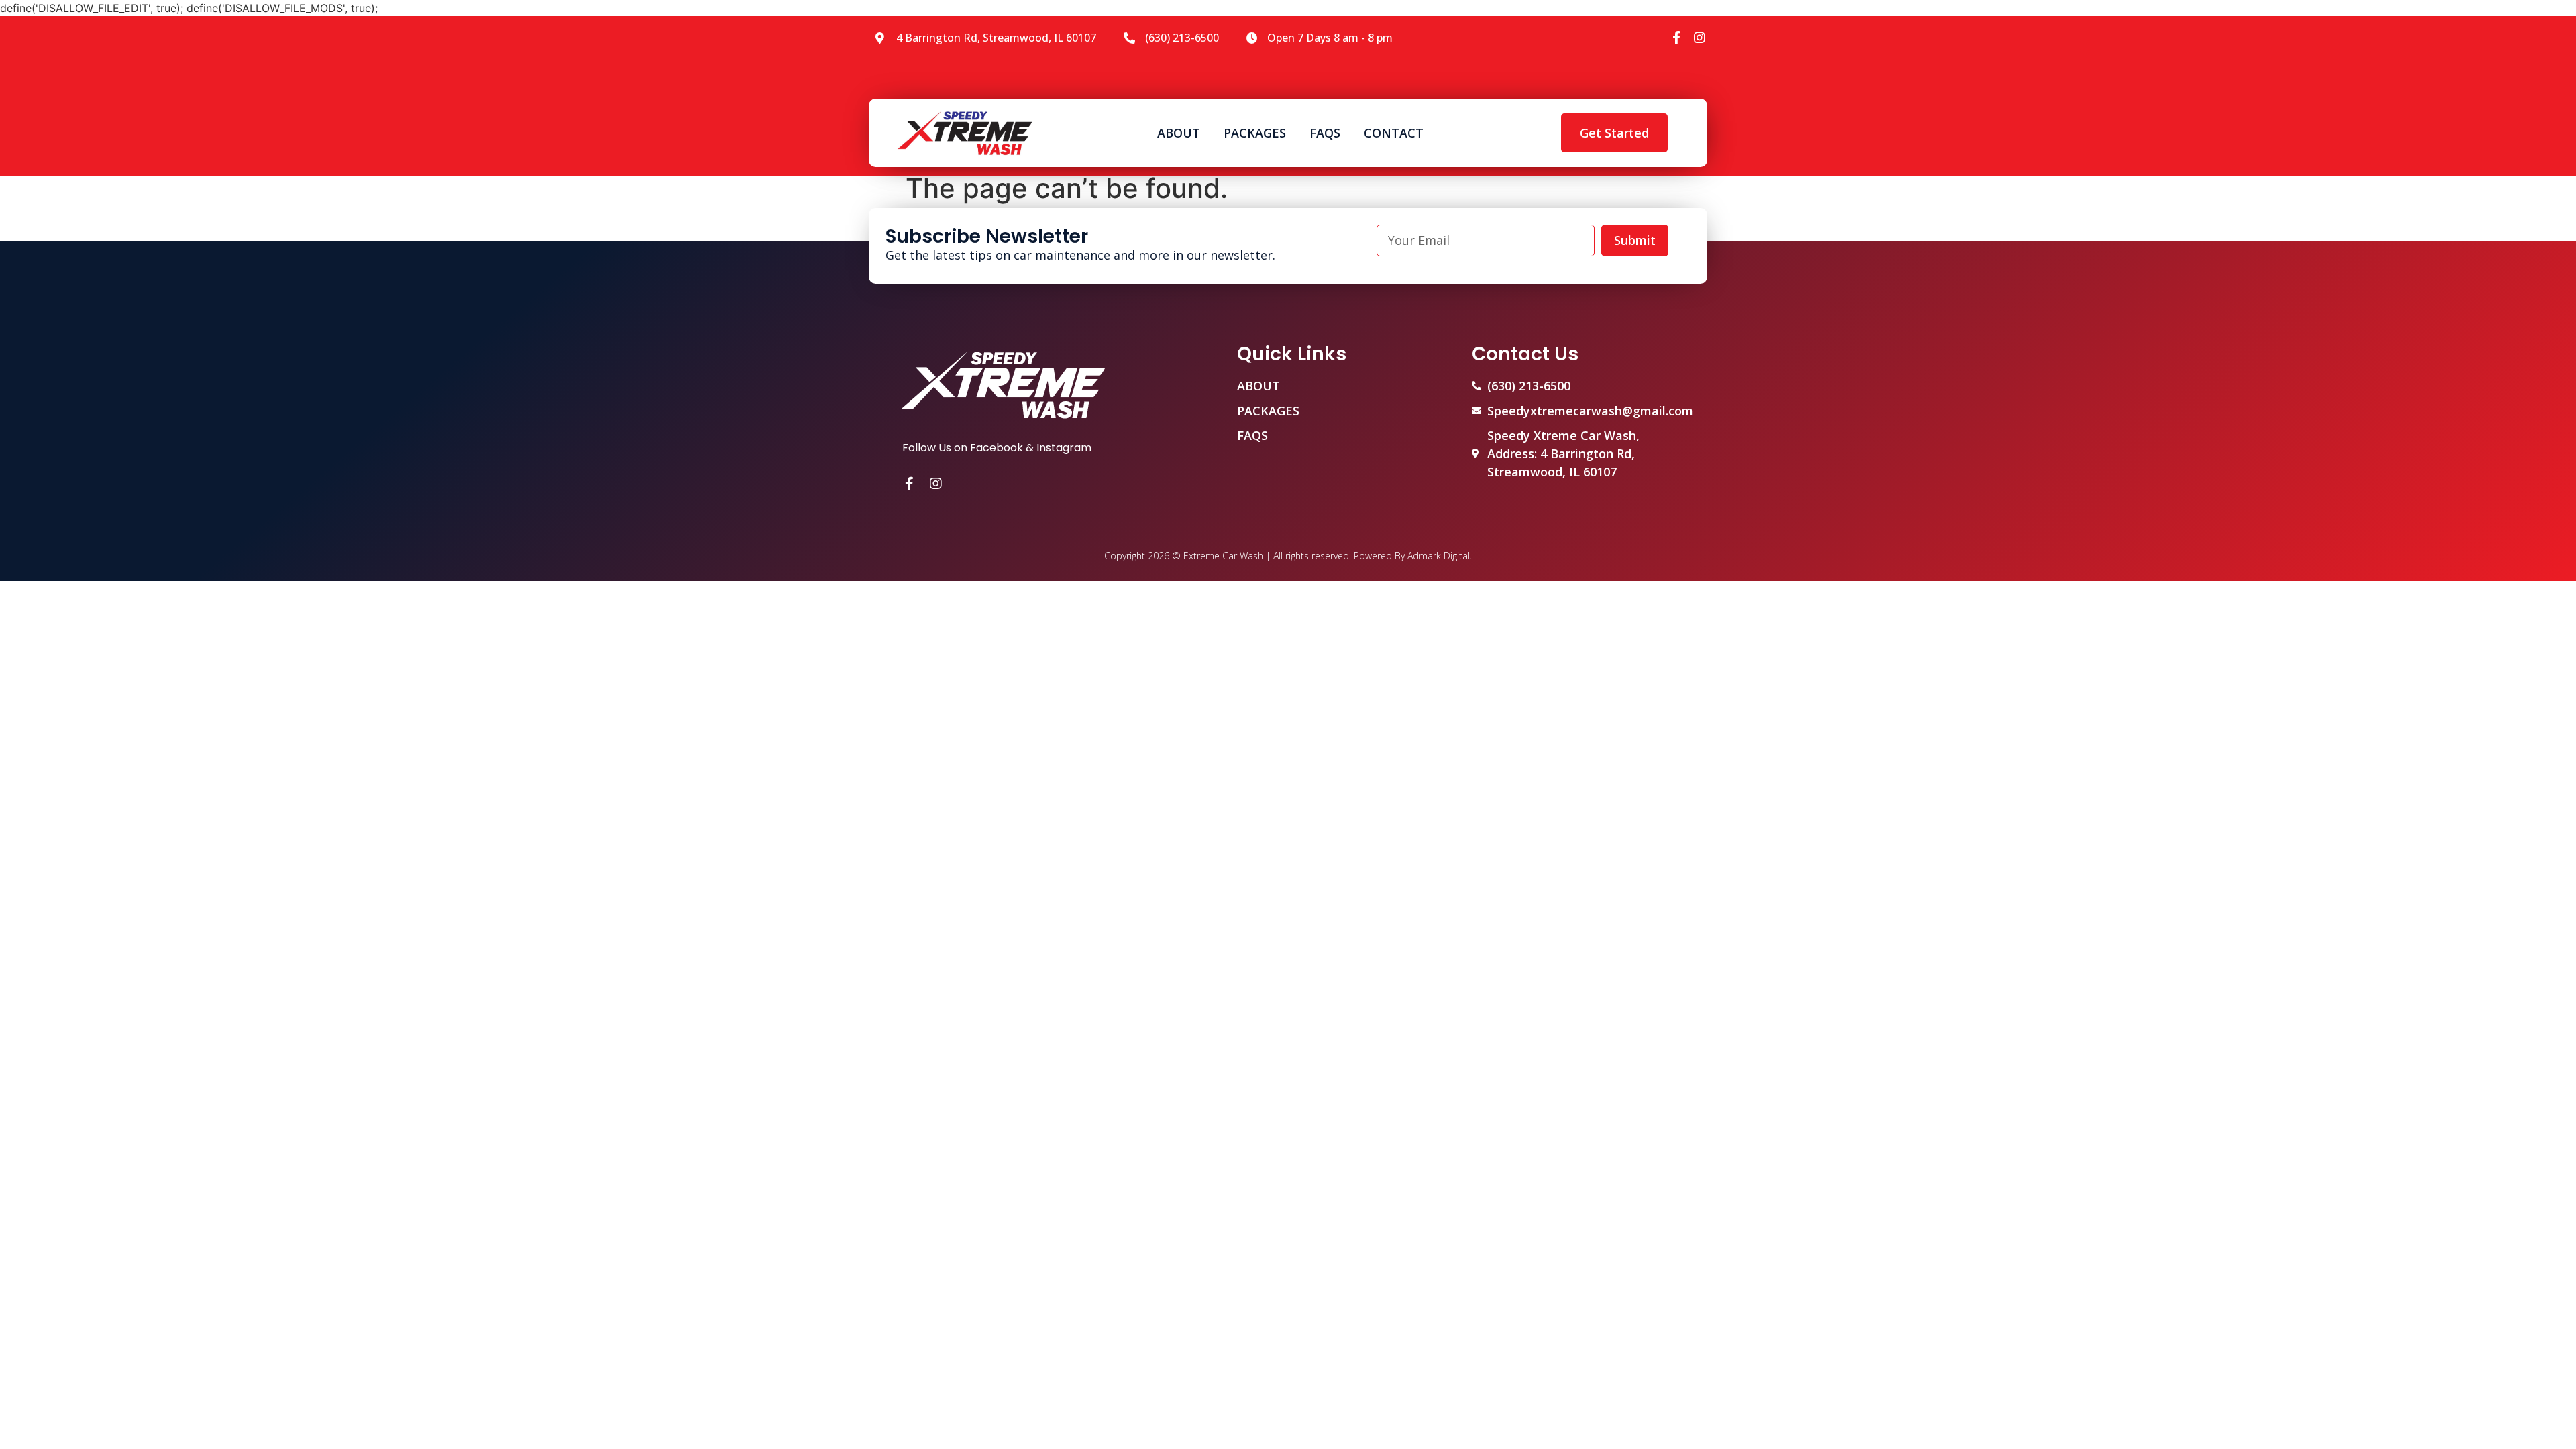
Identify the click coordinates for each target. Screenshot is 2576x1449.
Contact (1394, 133)
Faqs (1325, 133)
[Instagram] (1700, 37)
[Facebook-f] (1677, 37)
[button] (1614, 133)
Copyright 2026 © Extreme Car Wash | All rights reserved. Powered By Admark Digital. (1288, 556)
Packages (1255, 133)
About (1179, 133)
